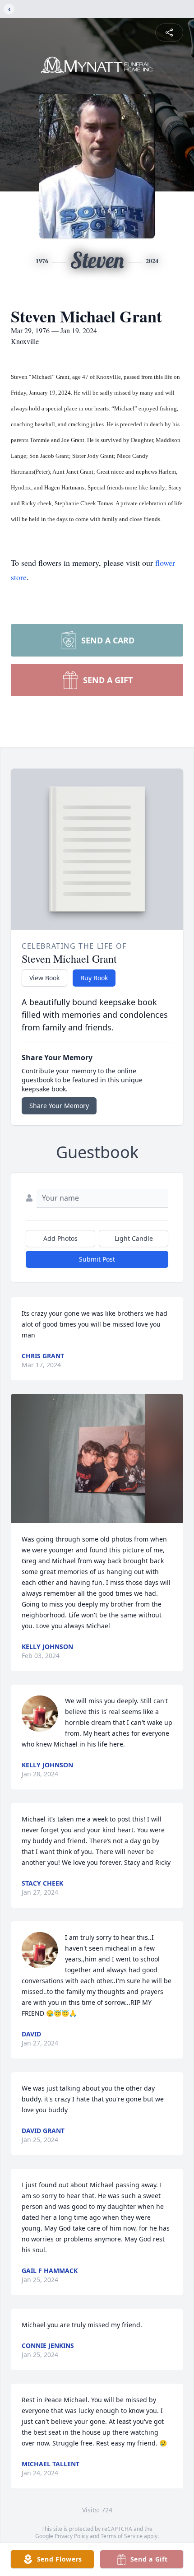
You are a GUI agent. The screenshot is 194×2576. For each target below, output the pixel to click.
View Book (44, 978)
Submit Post (97, 1259)
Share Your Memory (59, 1106)
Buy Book (94, 978)
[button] (97, 1459)
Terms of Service (122, 2536)
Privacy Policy (72, 2536)
